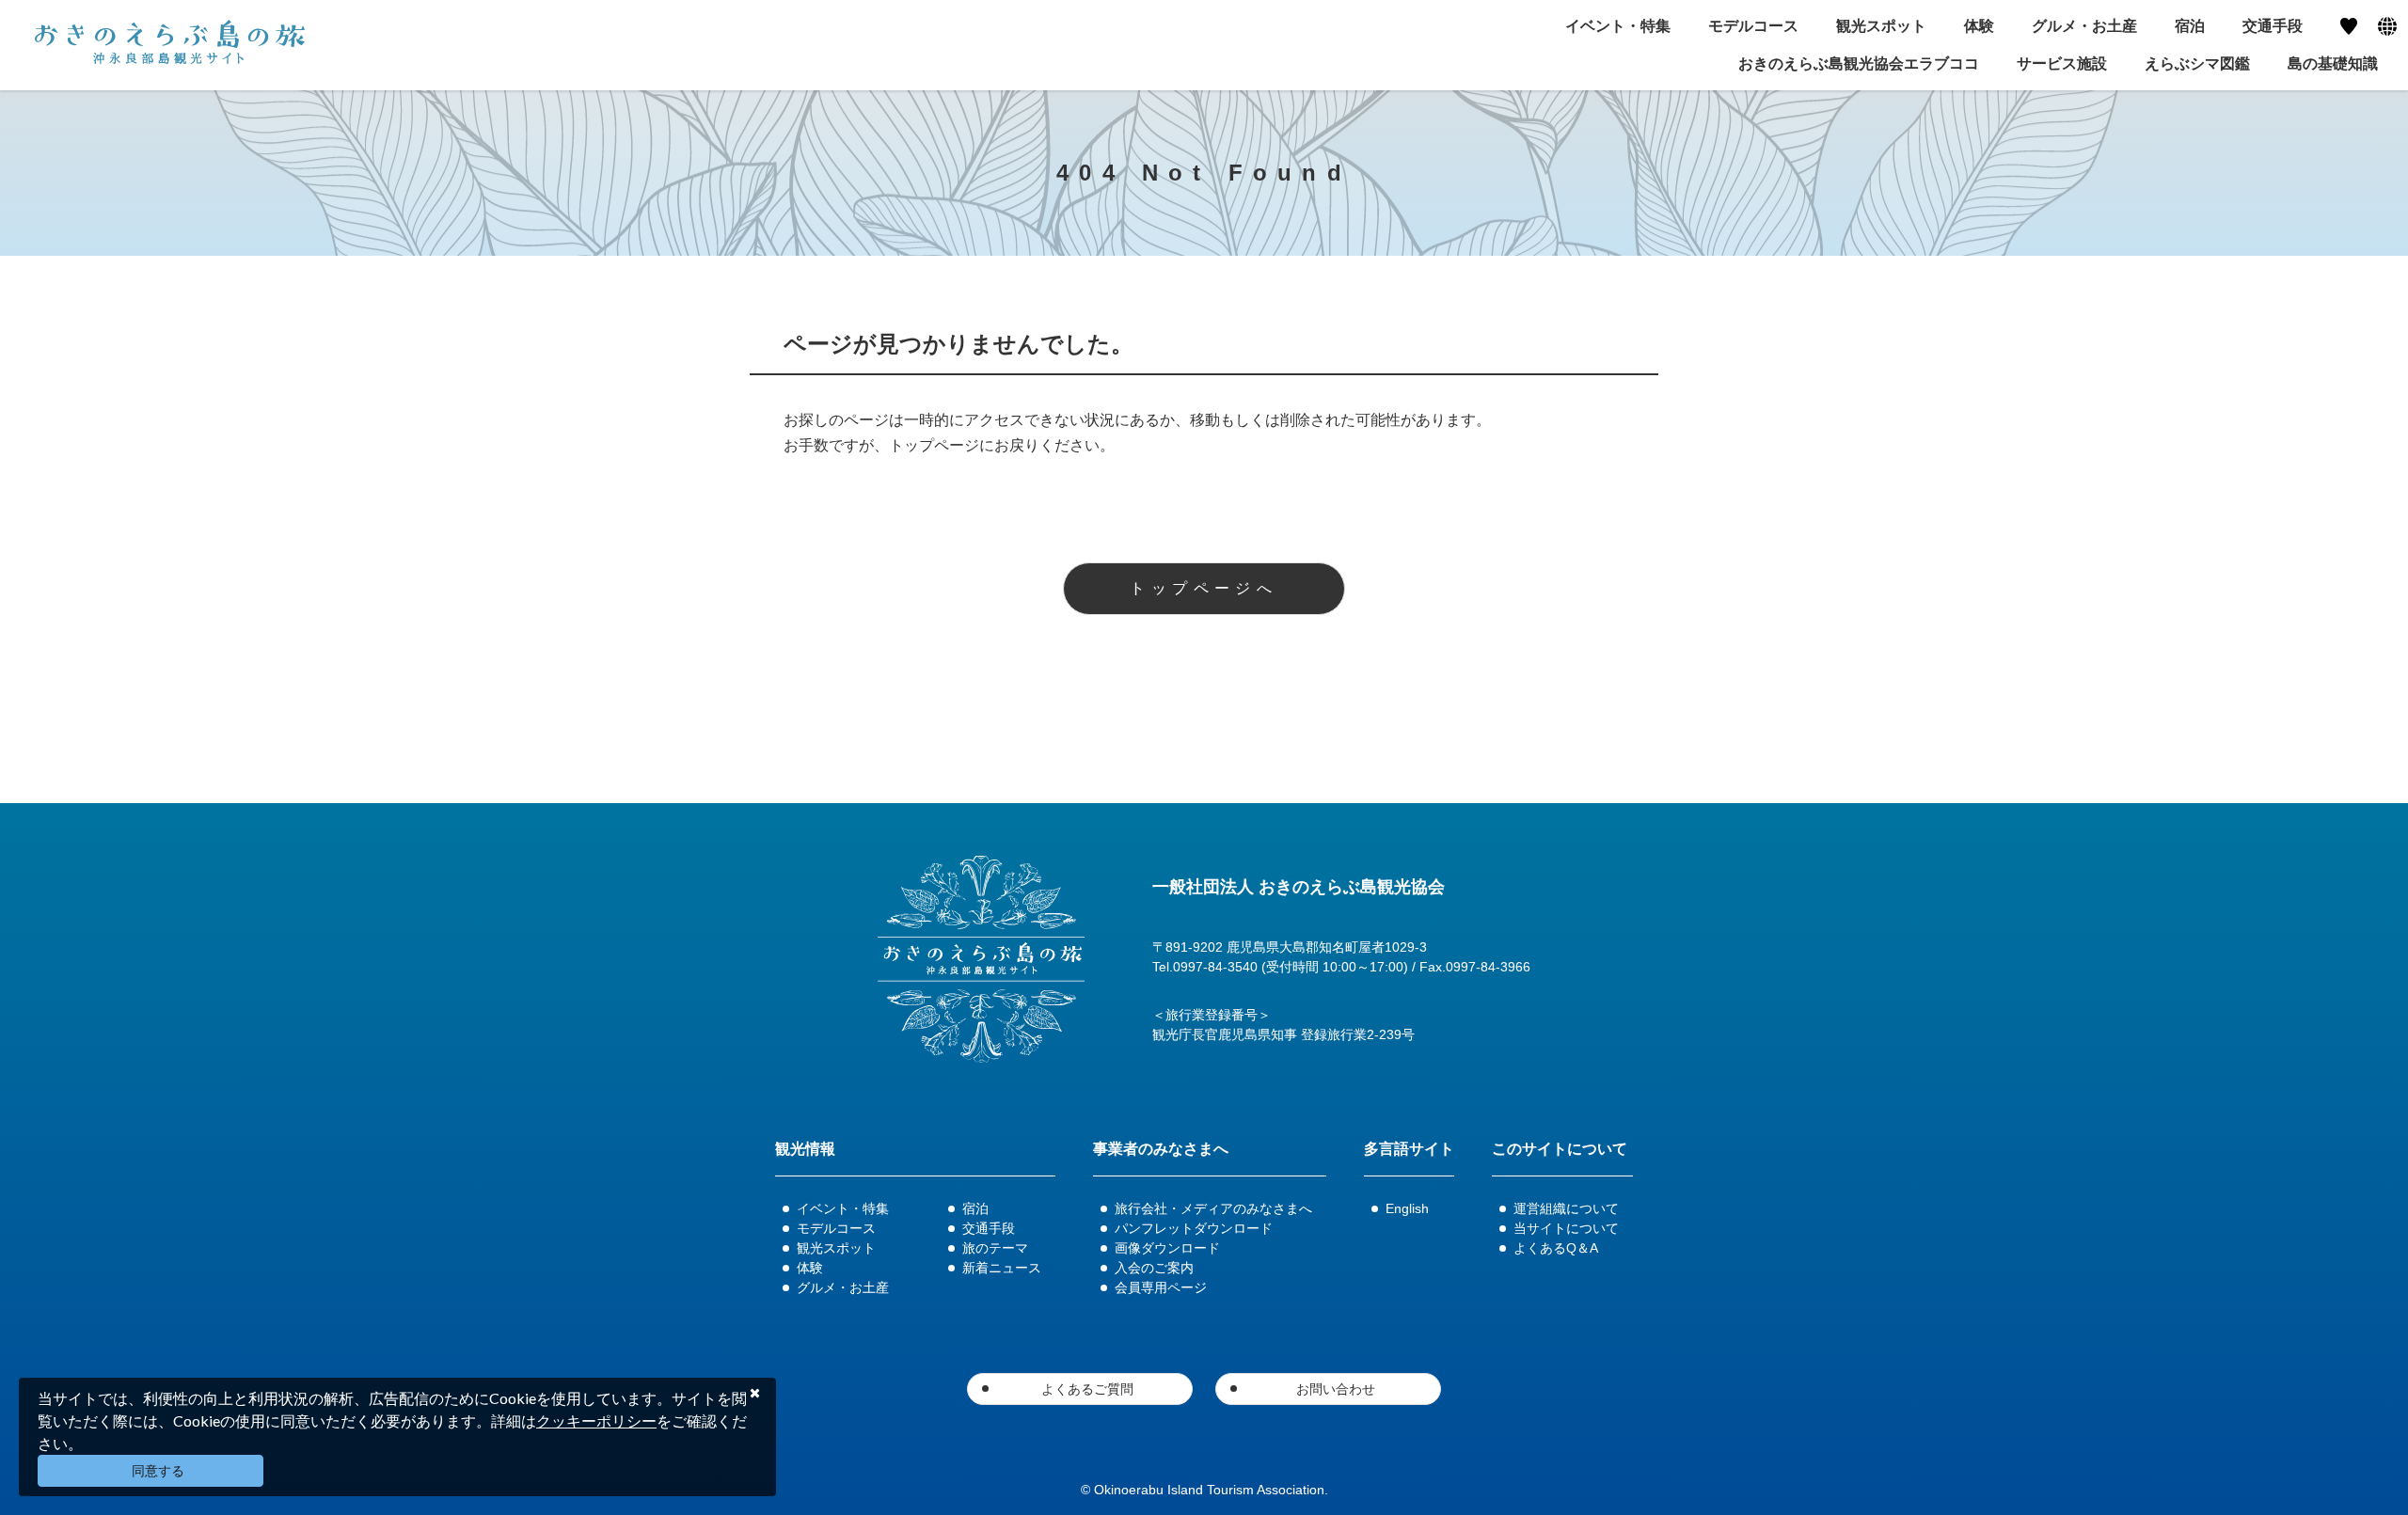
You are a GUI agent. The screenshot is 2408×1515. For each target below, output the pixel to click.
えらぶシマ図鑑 (2197, 63)
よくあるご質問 (1087, 1389)
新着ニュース (1002, 1268)
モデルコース (836, 1228)
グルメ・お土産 (843, 1287)
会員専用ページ (1161, 1287)
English (1407, 1208)
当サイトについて (1566, 1228)
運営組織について (1566, 1208)
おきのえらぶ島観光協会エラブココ (1859, 63)
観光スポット (836, 1248)
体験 (810, 1268)
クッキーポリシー (596, 1420)
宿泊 (975, 1208)
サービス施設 (2062, 63)
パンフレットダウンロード (1194, 1228)
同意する (158, 1471)
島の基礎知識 (2333, 63)
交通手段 (989, 1228)
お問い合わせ (1336, 1389)
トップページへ (1204, 588)
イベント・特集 (843, 1208)
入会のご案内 (1154, 1268)
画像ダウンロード (1167, 1248)
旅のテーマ (995, 1248)
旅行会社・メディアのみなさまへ (1213, 1208)
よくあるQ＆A (1556, 1248)
